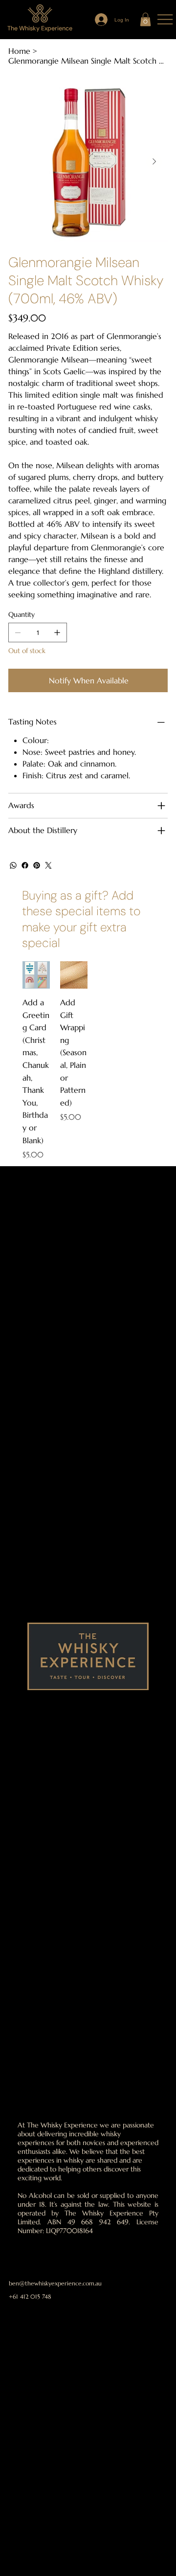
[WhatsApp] (13, 865)
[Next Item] (154, 162)
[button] (145, 19)
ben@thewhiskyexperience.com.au (55, 2283)
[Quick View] (36, 975)
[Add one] (57, 633)
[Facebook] (25, 865)
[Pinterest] (37, 865)
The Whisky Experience (40, 28)
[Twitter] (48, 865)
